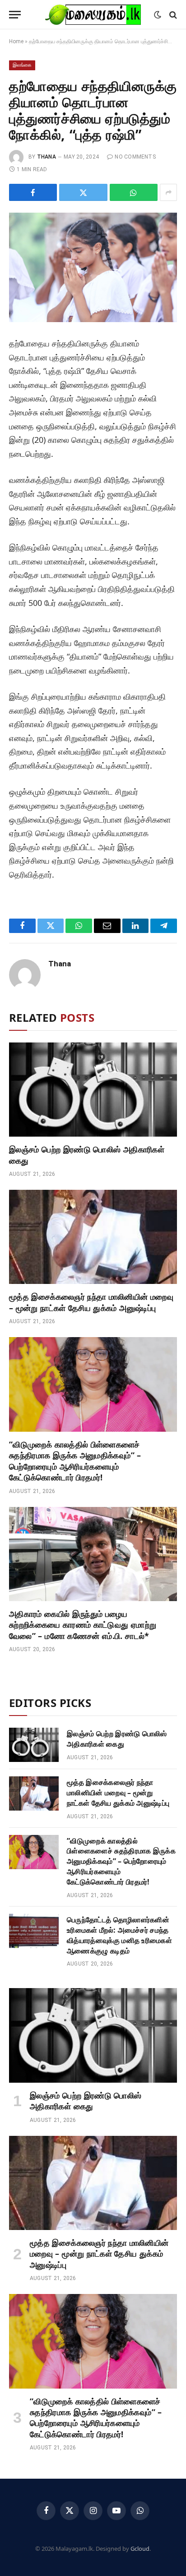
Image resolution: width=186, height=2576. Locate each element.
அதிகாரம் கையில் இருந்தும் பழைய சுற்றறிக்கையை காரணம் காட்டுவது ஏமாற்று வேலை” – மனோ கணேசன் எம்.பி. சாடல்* (83, 1625)
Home (16, 41)
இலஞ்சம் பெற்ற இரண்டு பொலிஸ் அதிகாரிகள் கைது (117, 1739)
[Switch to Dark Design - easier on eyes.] (158, 15)
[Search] (172, 15)
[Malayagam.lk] (93, 15)
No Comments (135, 157)
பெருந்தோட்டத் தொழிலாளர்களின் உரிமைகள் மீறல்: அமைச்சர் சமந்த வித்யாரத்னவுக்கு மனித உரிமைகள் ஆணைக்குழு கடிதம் (119, 1935)
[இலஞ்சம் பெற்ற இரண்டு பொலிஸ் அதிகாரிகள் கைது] (93, 1090)
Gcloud (140, 2549)
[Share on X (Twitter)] (83, 192)
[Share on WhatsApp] (134, 192)
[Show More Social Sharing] (168, 192)
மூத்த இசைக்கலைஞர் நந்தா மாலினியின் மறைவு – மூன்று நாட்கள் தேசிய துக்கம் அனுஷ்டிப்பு (91, 1302)
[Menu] (15, 15)
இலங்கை (22, 65)
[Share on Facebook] (33, 192)
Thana (46, 157)
